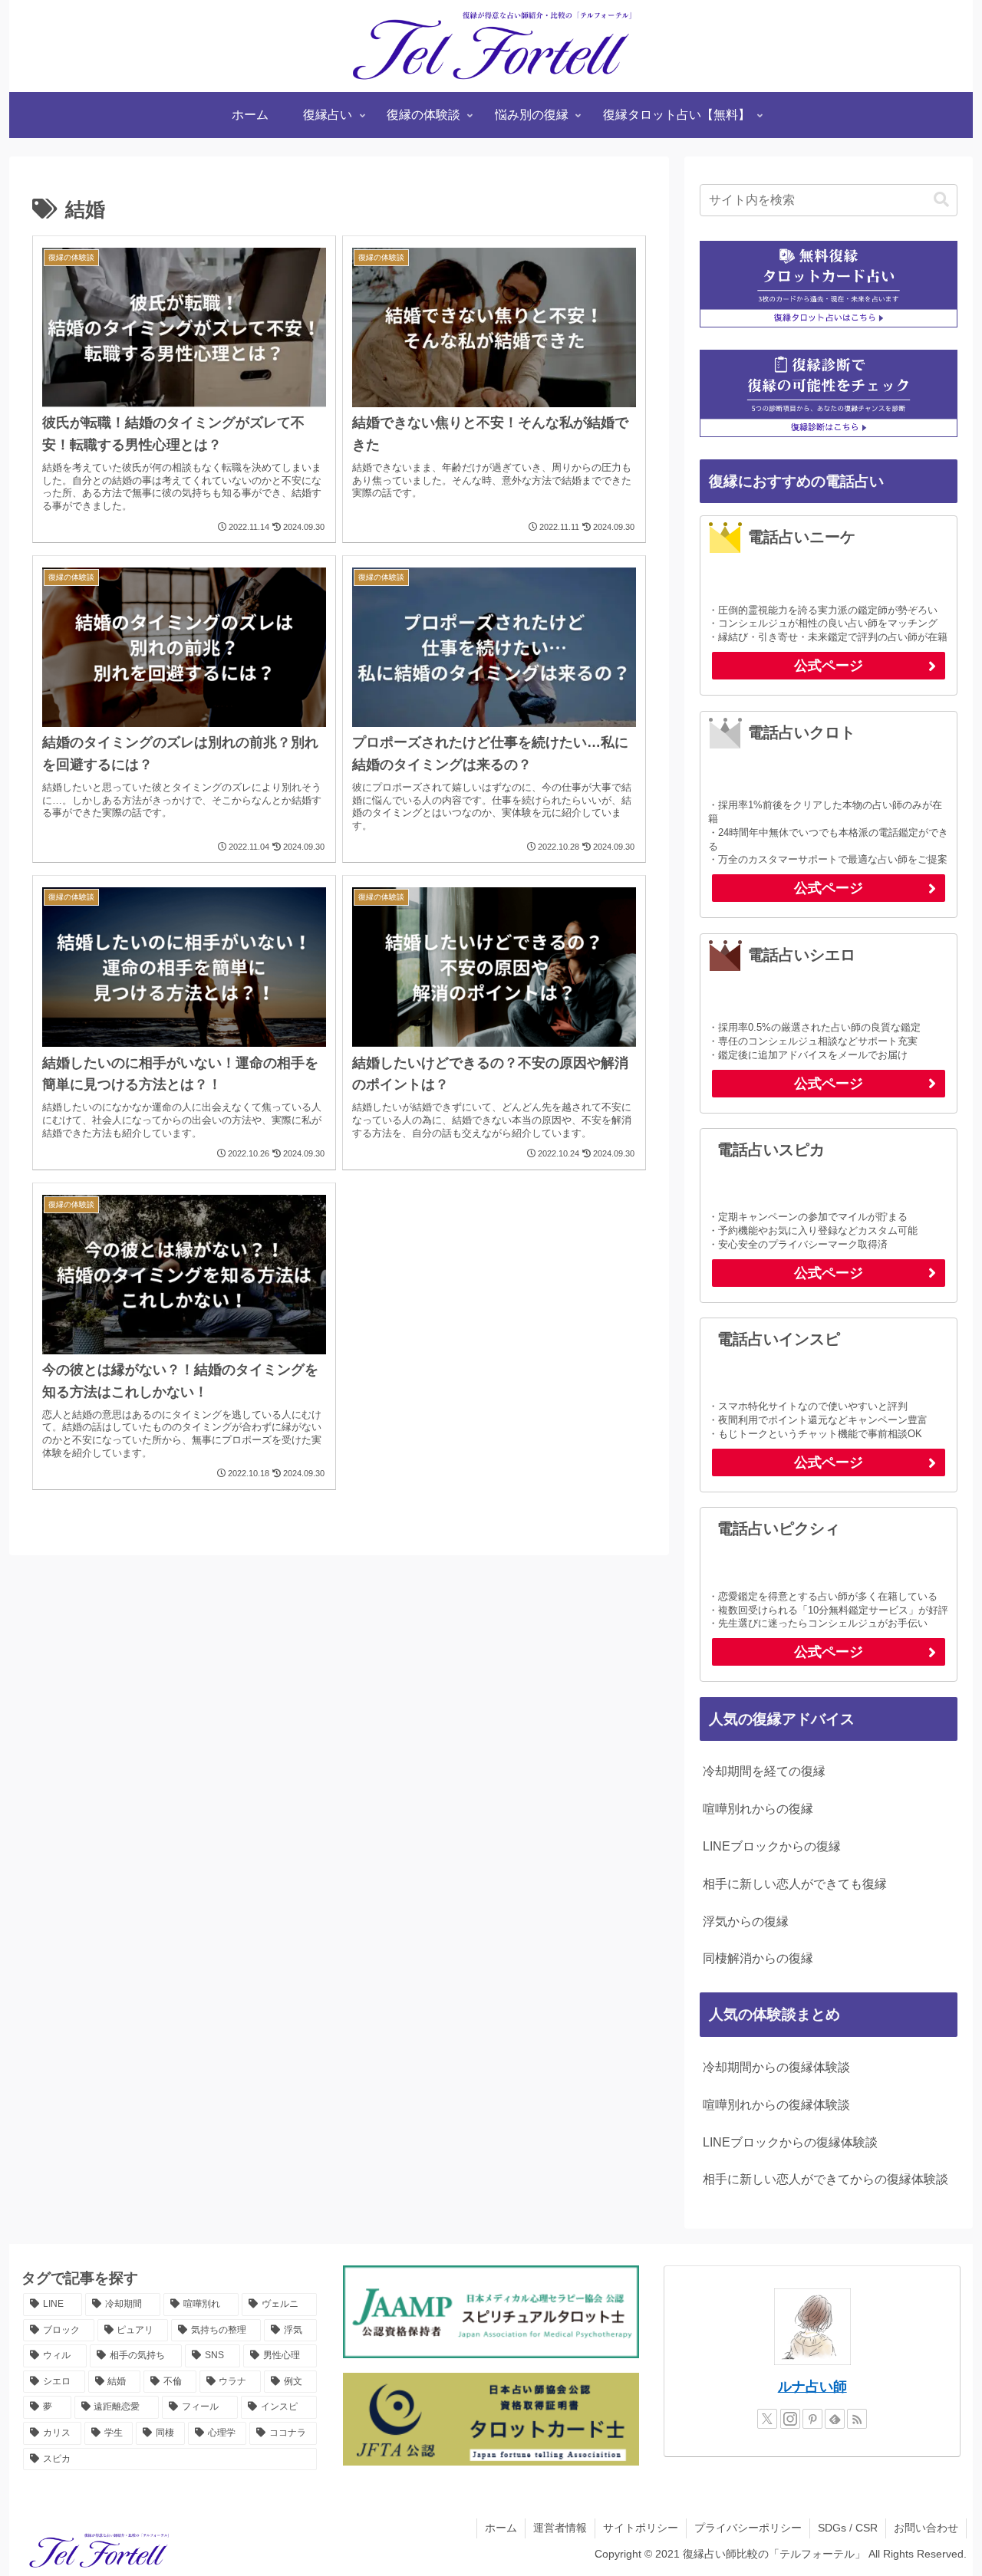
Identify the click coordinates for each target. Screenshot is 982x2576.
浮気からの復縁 (746, 1921)
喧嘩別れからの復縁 (758, 1809)
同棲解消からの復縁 (758, 1958)
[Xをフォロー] (767, 2419)
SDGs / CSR (848, 2528)
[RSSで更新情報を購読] (857, 2419)
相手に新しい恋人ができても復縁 (795, 1884)
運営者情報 (560, 2528)
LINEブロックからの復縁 (772, 1846)
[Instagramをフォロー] (790, 2419)
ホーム (501, 2528)
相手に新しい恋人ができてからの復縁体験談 (825, 2179)
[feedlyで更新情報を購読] (835, 2419)
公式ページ (829, 666)
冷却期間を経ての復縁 (764, 1771)
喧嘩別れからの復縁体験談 (776, 2105)
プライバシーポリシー (748, 2528)
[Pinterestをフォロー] (812, 2419)
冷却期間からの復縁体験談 (776, 2067)
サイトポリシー (641, 2528)
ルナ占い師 (812, 2387)
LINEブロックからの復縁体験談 (790, 2142)
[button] (941, 200)
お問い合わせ (926, 2528)
